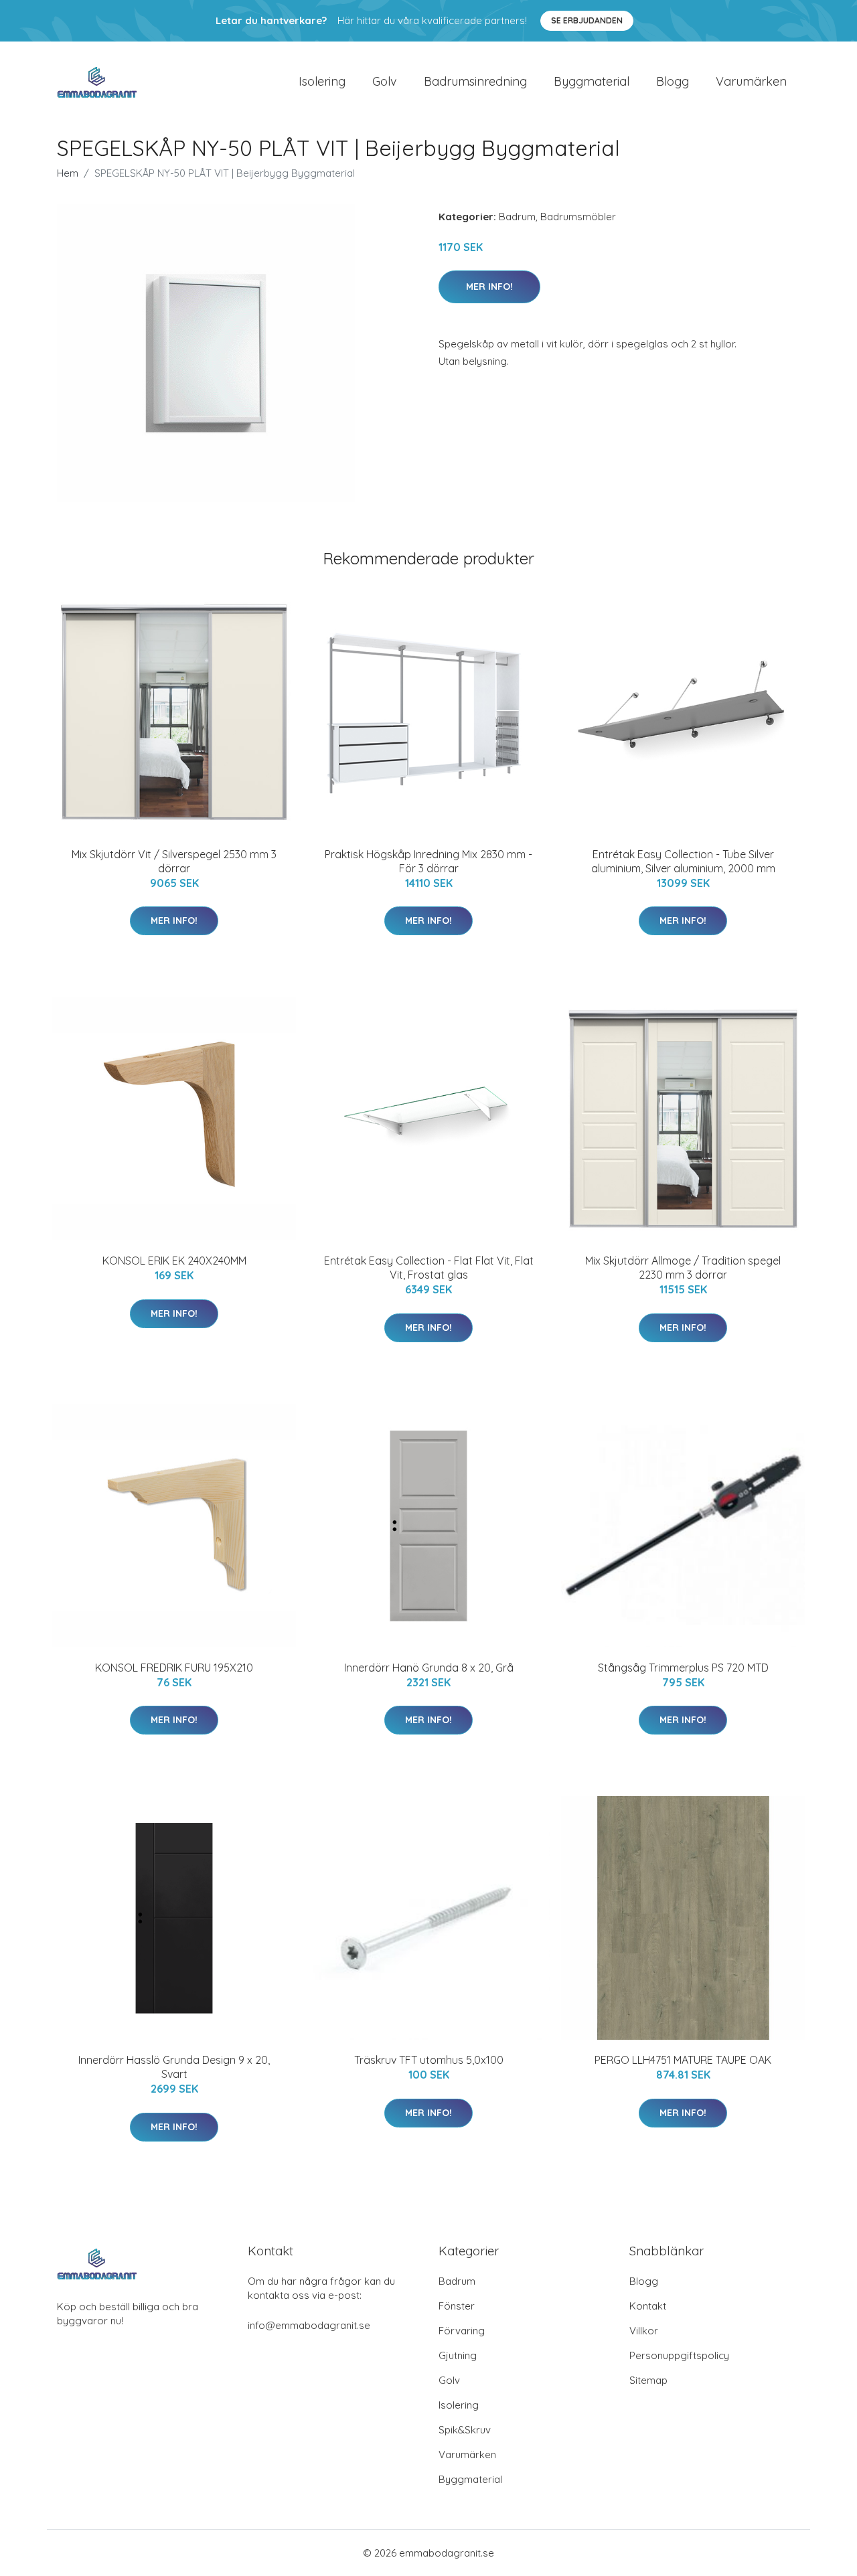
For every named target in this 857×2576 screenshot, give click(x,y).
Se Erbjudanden (587, 20)
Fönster (457, 2306)
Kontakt (648, 2306)
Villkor (644, 2331)
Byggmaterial (592, 81)
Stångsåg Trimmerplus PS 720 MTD (683, 1668)
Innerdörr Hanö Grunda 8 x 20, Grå (429, 1668)
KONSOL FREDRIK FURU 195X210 (174, 1668)
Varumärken (751, 81)
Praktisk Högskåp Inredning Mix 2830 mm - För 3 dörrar (428, 861)
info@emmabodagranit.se (309, 2325)
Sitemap (648, 2380)
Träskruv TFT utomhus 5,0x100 (429, 2060)
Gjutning (458, 2355)
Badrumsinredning (475, 81)
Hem (68, 173)
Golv (385, 81)
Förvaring (462, 2331)
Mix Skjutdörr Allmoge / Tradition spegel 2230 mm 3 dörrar (683, 1268)
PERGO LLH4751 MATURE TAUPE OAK (683, 2060)
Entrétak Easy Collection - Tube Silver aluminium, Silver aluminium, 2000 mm (683, 861)
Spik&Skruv (465, 2430)
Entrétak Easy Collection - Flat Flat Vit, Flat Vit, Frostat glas (429, 1268)
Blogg (673, 81)
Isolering (322, 81)
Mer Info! (489, 287)
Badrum (517, 217)
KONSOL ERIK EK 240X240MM (174, 1261)
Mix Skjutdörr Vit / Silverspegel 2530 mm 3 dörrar (174, 861)
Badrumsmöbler (578, 217)
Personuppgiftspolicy (679, 2355)
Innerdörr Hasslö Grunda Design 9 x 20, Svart (174, 2067)
